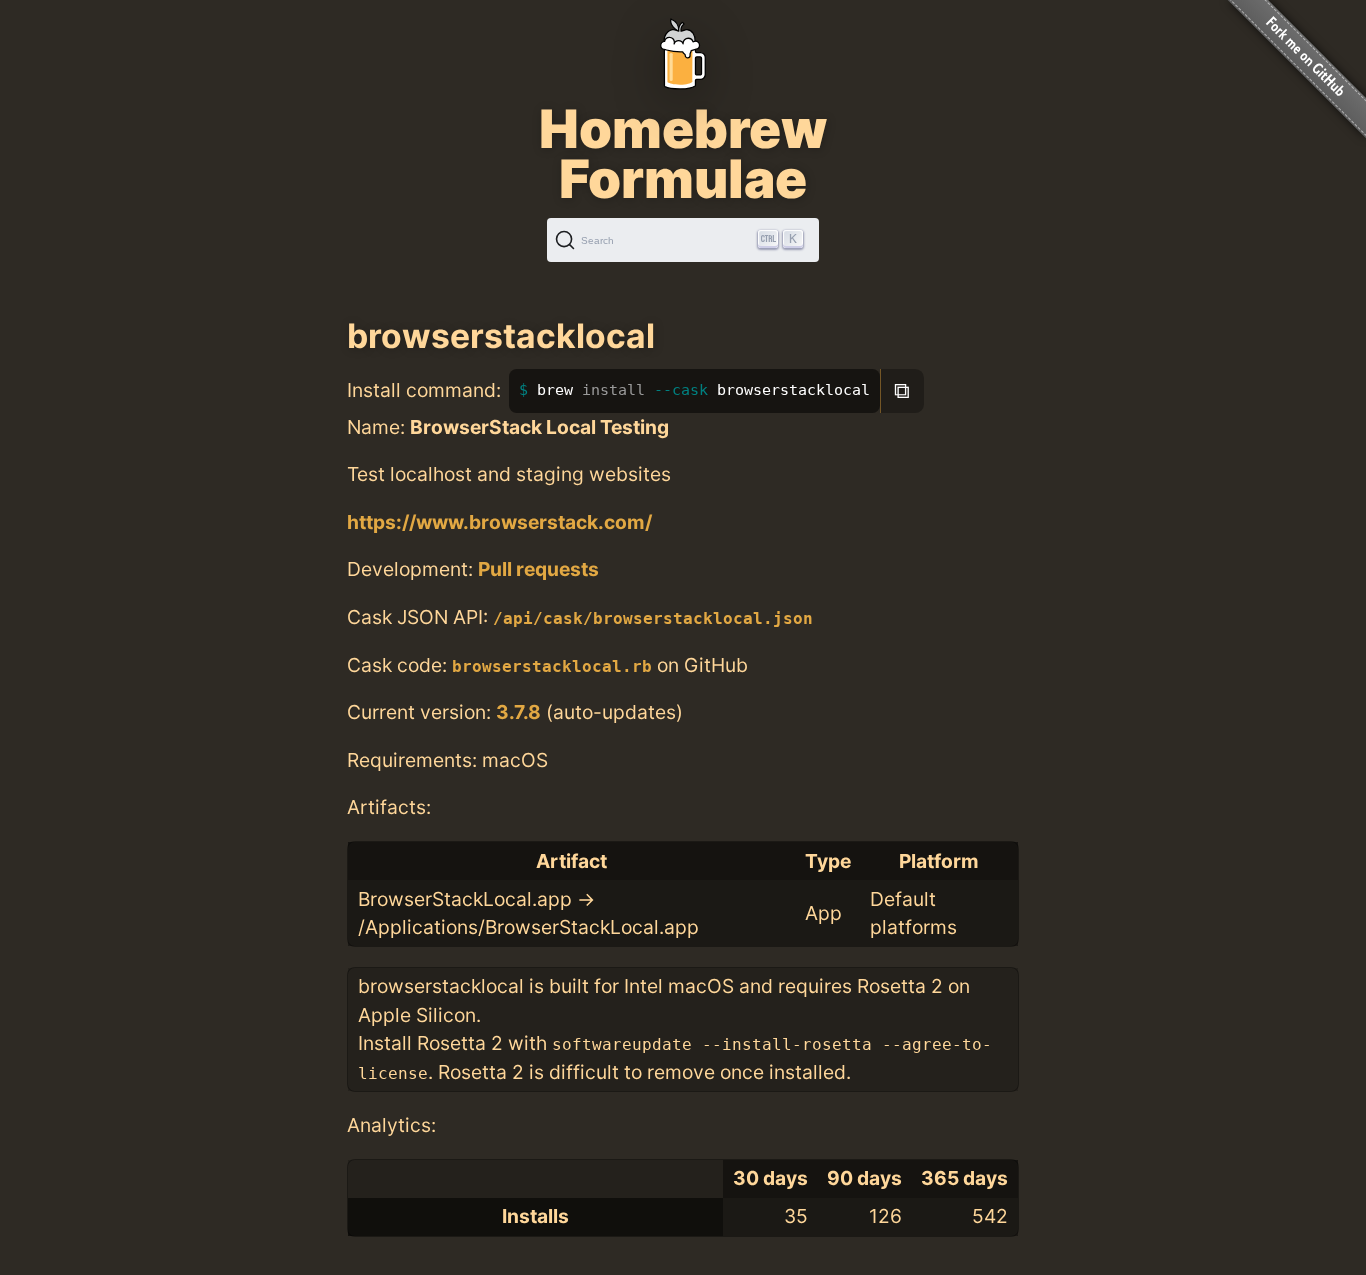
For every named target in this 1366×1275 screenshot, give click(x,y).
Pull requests (538, 569)
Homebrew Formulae (683, 154)
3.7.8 (518, 712)
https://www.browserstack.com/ (499, 522)
